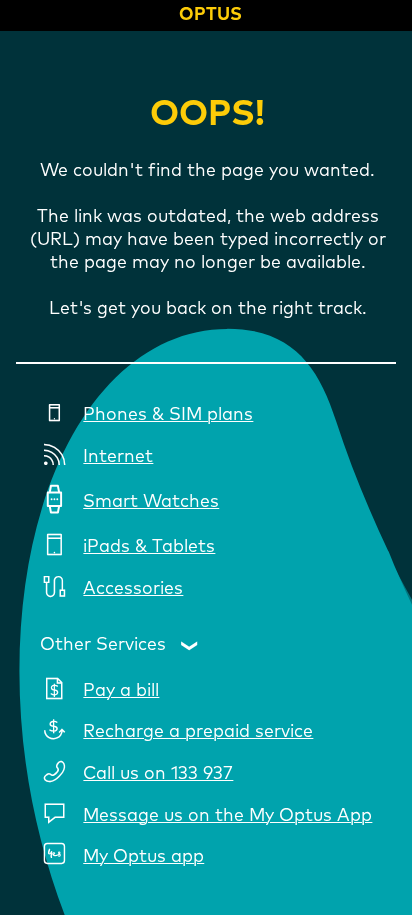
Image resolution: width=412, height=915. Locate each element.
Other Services (103, 645)
